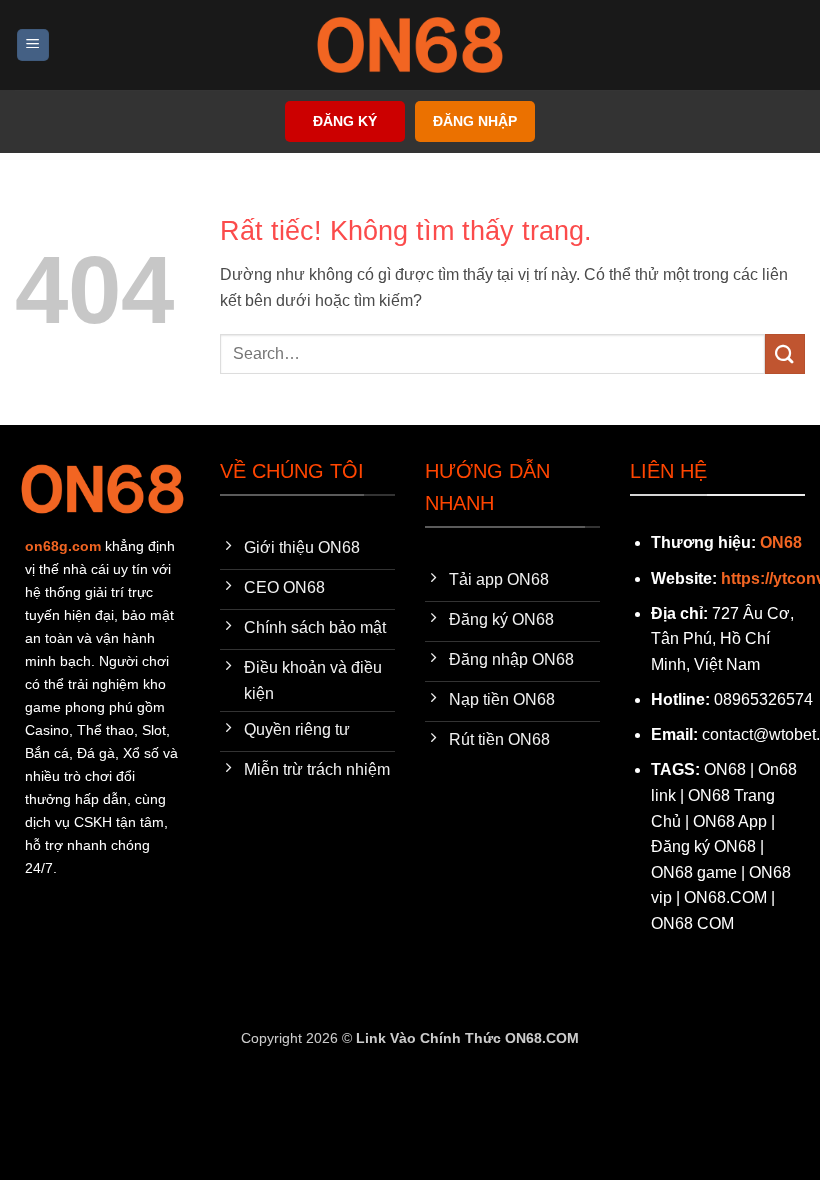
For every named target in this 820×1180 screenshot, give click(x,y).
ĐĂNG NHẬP (475, 121)
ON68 (781, 542)
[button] (33, 45)
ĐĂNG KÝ (345, 121)
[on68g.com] (410, 45)
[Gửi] (785, 353)
